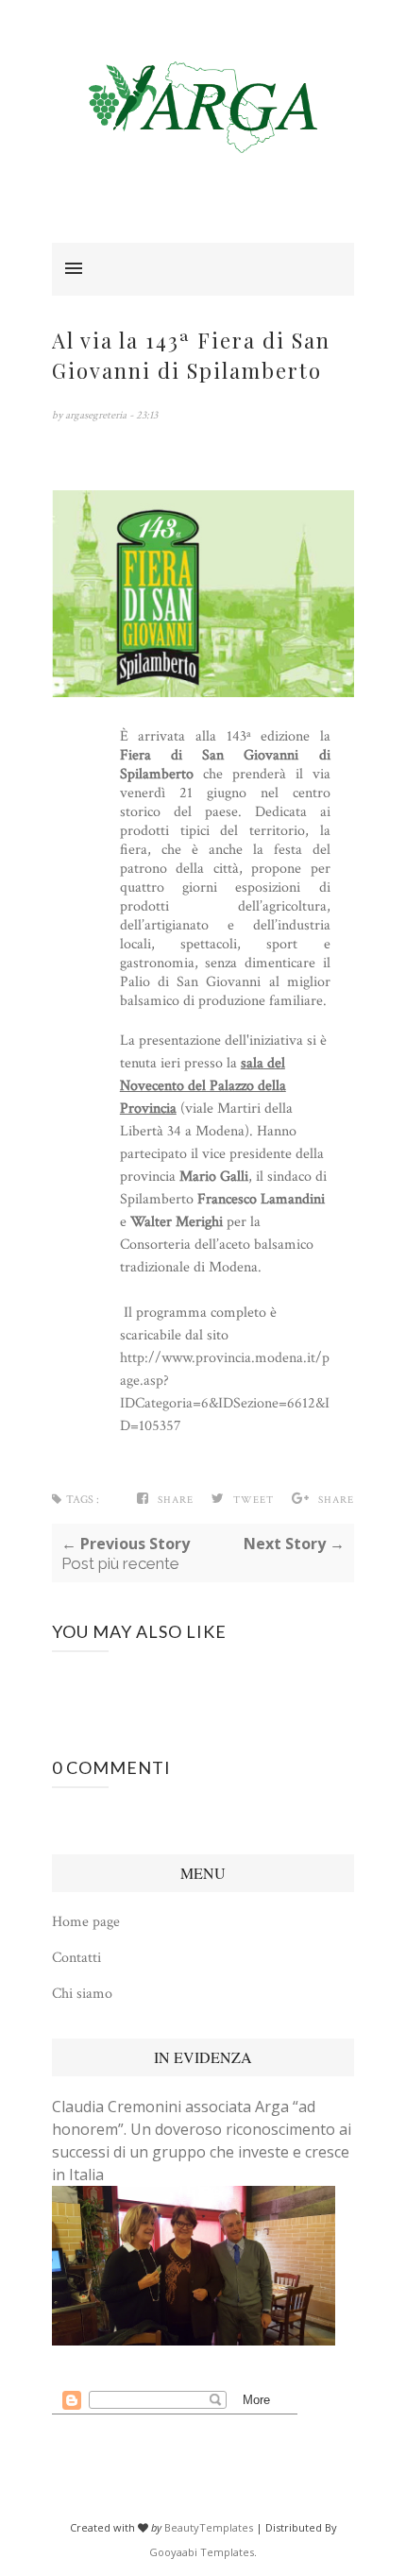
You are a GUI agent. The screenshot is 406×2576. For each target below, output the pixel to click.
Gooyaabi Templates (202, 2552)
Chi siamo (82, 1994)
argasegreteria (97, 415)
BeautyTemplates (209, 2527)
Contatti (76, 1958)
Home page (86, 1922)
